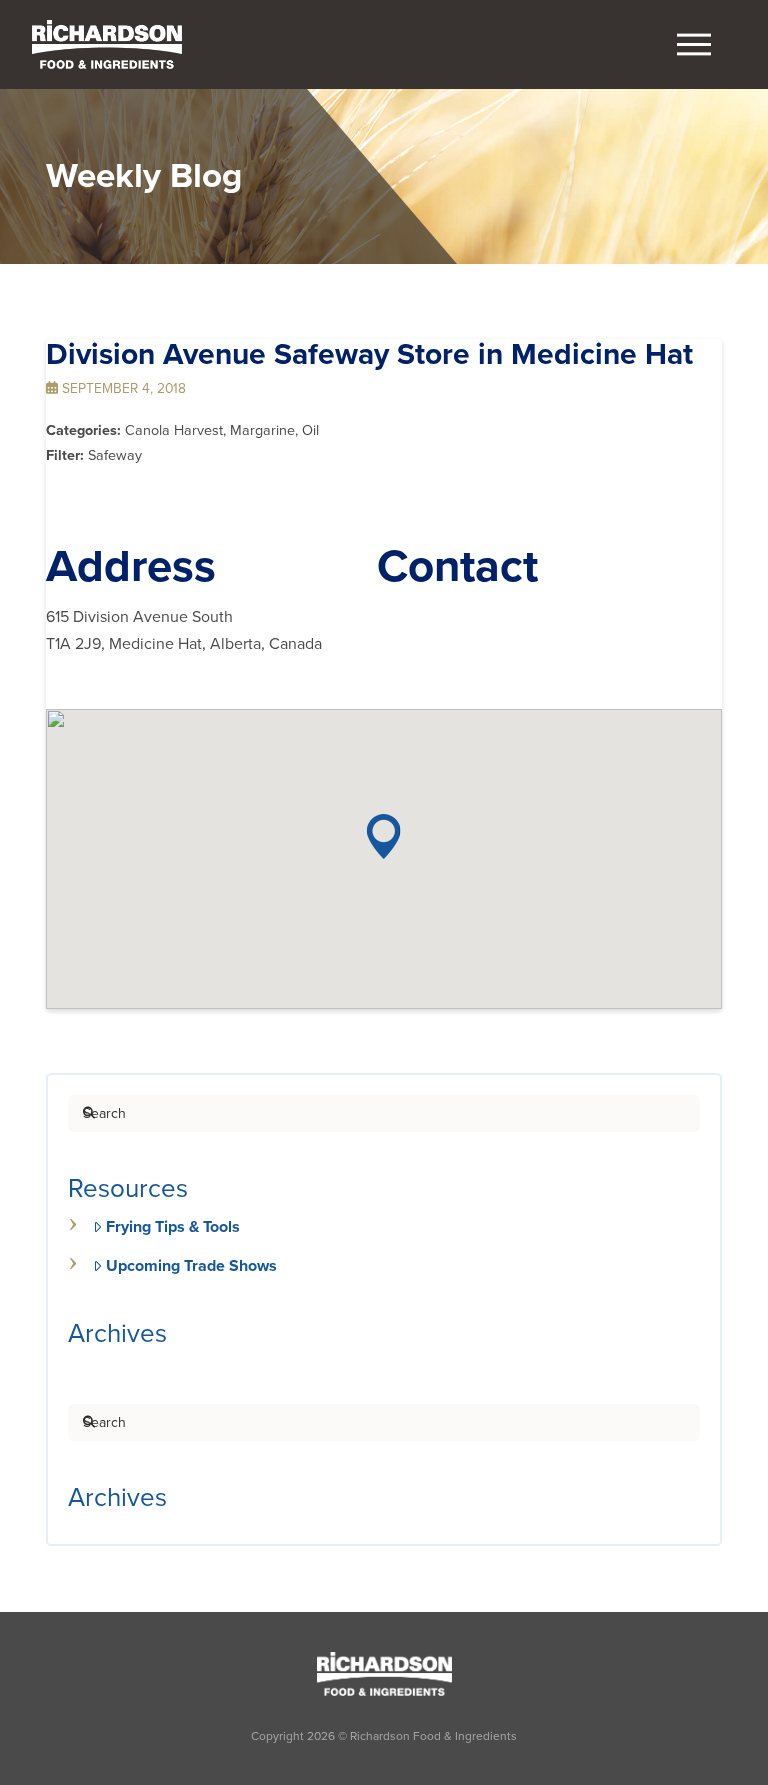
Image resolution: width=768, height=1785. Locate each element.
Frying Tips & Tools (173, 1227)
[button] (694, 45)
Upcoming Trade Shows (191, 1266)
